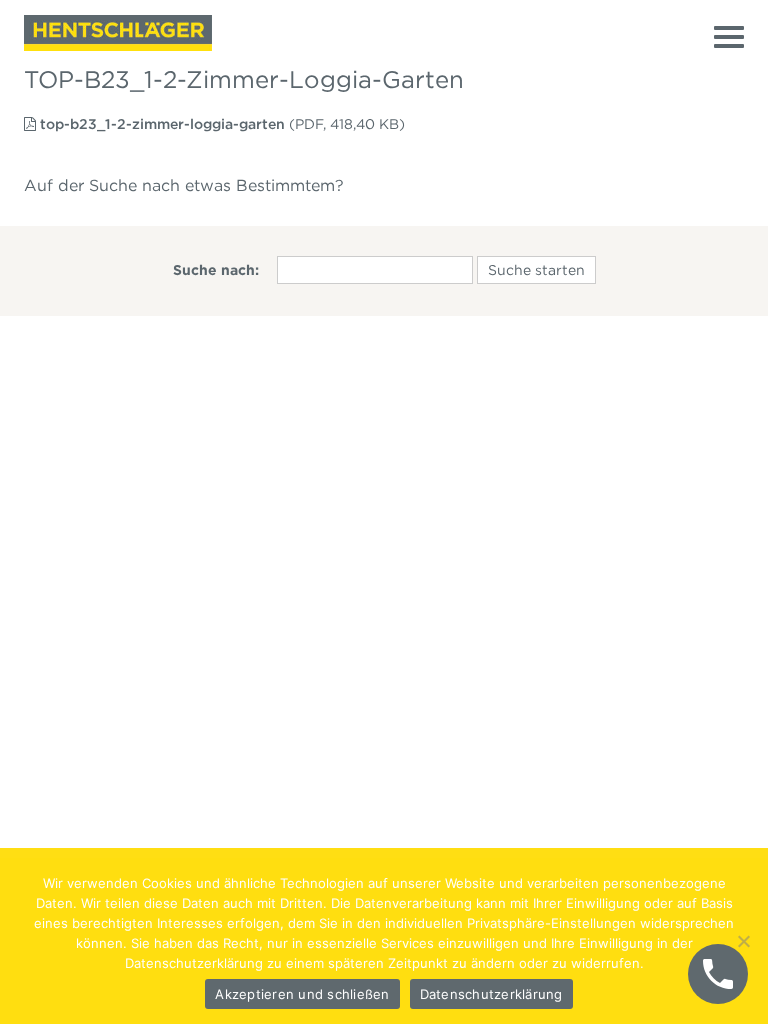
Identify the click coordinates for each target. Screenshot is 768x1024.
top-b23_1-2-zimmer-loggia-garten (162, 124)
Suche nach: (216, 270)
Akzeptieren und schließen (302, 994)
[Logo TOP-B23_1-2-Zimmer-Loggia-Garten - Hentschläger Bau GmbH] (118, 33)
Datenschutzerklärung (491, 994)
